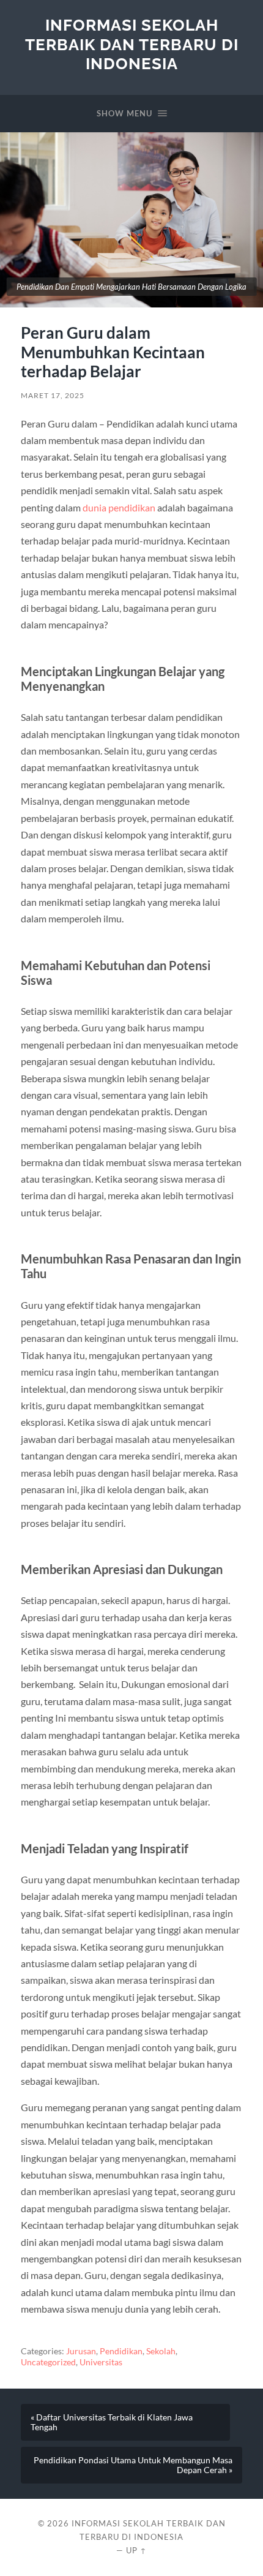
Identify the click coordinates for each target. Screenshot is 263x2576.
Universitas (101, 2362)
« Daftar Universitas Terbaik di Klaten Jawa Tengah (112, 2422)
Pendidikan (121, 2351)
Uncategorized (48, 2362)
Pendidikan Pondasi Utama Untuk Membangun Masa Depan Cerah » (133, 2465)
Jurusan (81, 2351)
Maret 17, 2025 (53, 395)
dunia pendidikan (119, 507)
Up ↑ (136, 2550)
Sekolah (161, 2351)
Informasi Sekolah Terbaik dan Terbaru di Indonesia (132, 44)
